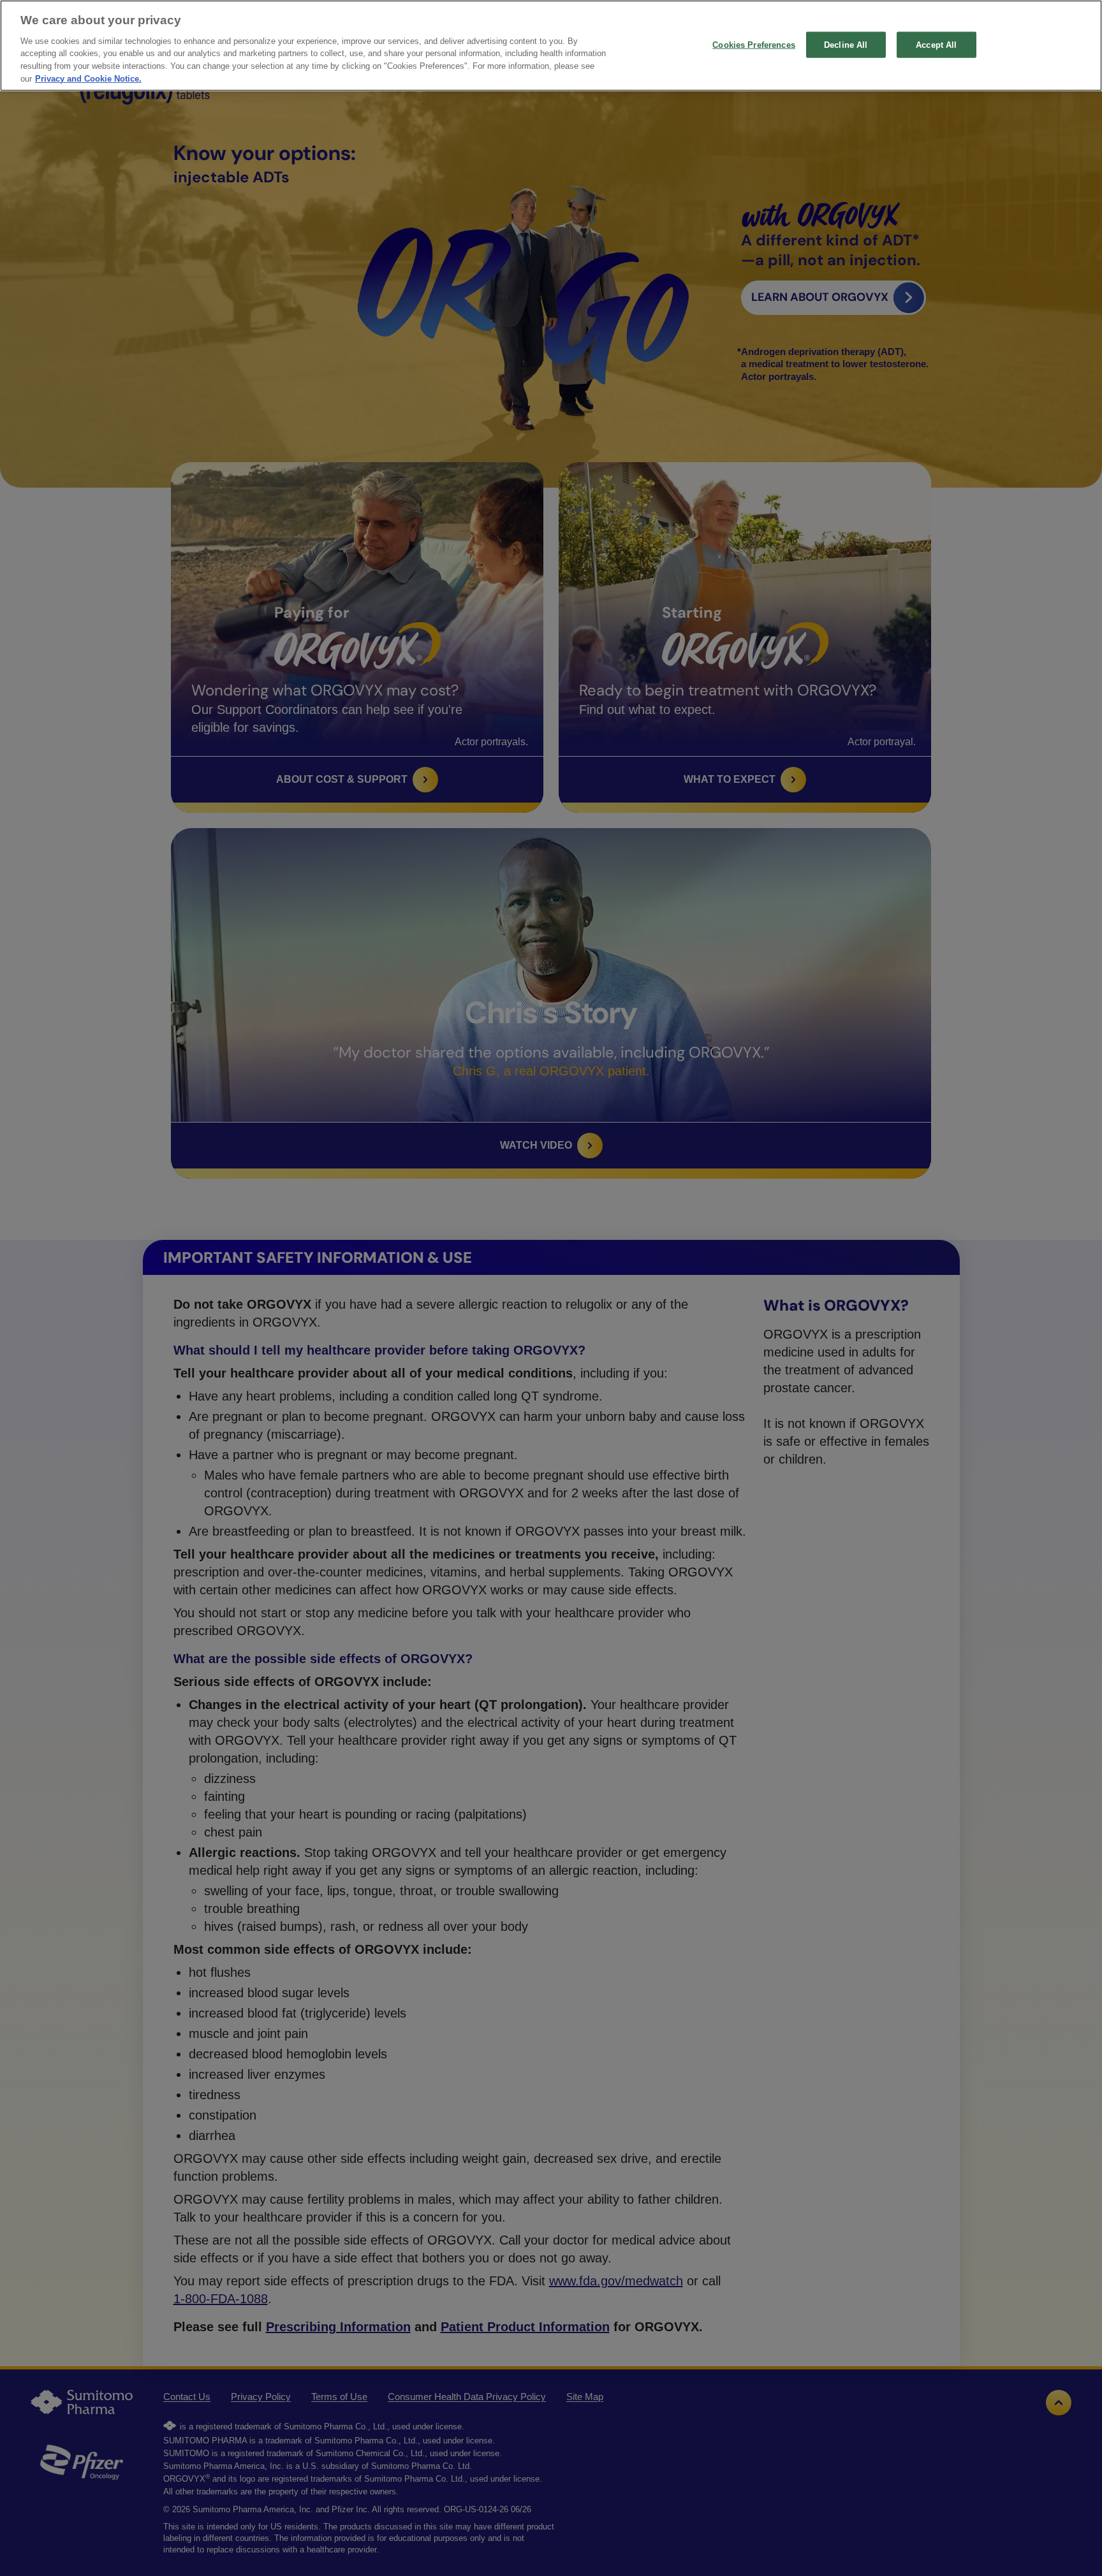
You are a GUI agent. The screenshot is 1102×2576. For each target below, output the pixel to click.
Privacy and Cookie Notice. (88, 79)
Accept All (936, 44)
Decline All (846, 44)
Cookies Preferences (753, 44)
